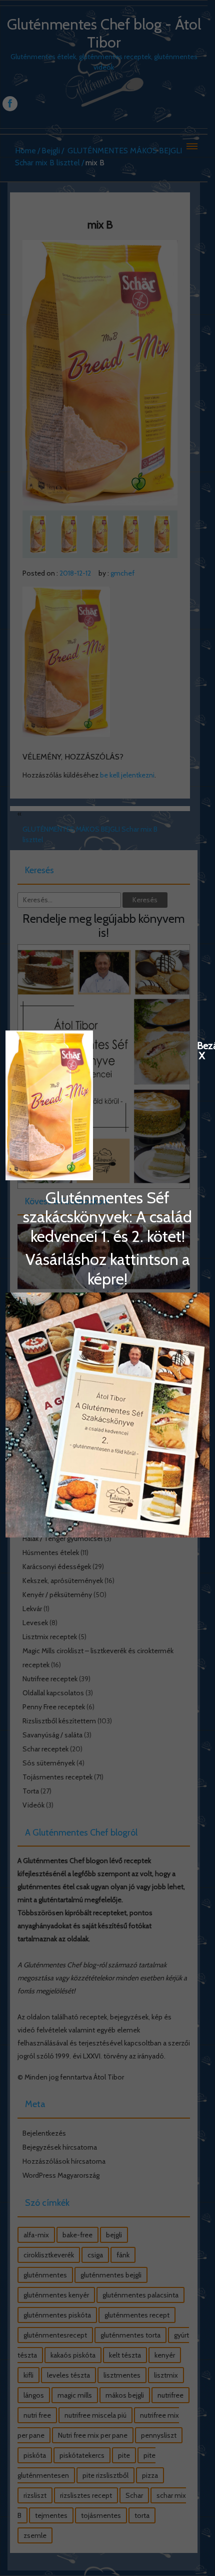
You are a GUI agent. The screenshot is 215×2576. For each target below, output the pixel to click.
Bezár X (202, 1045)
